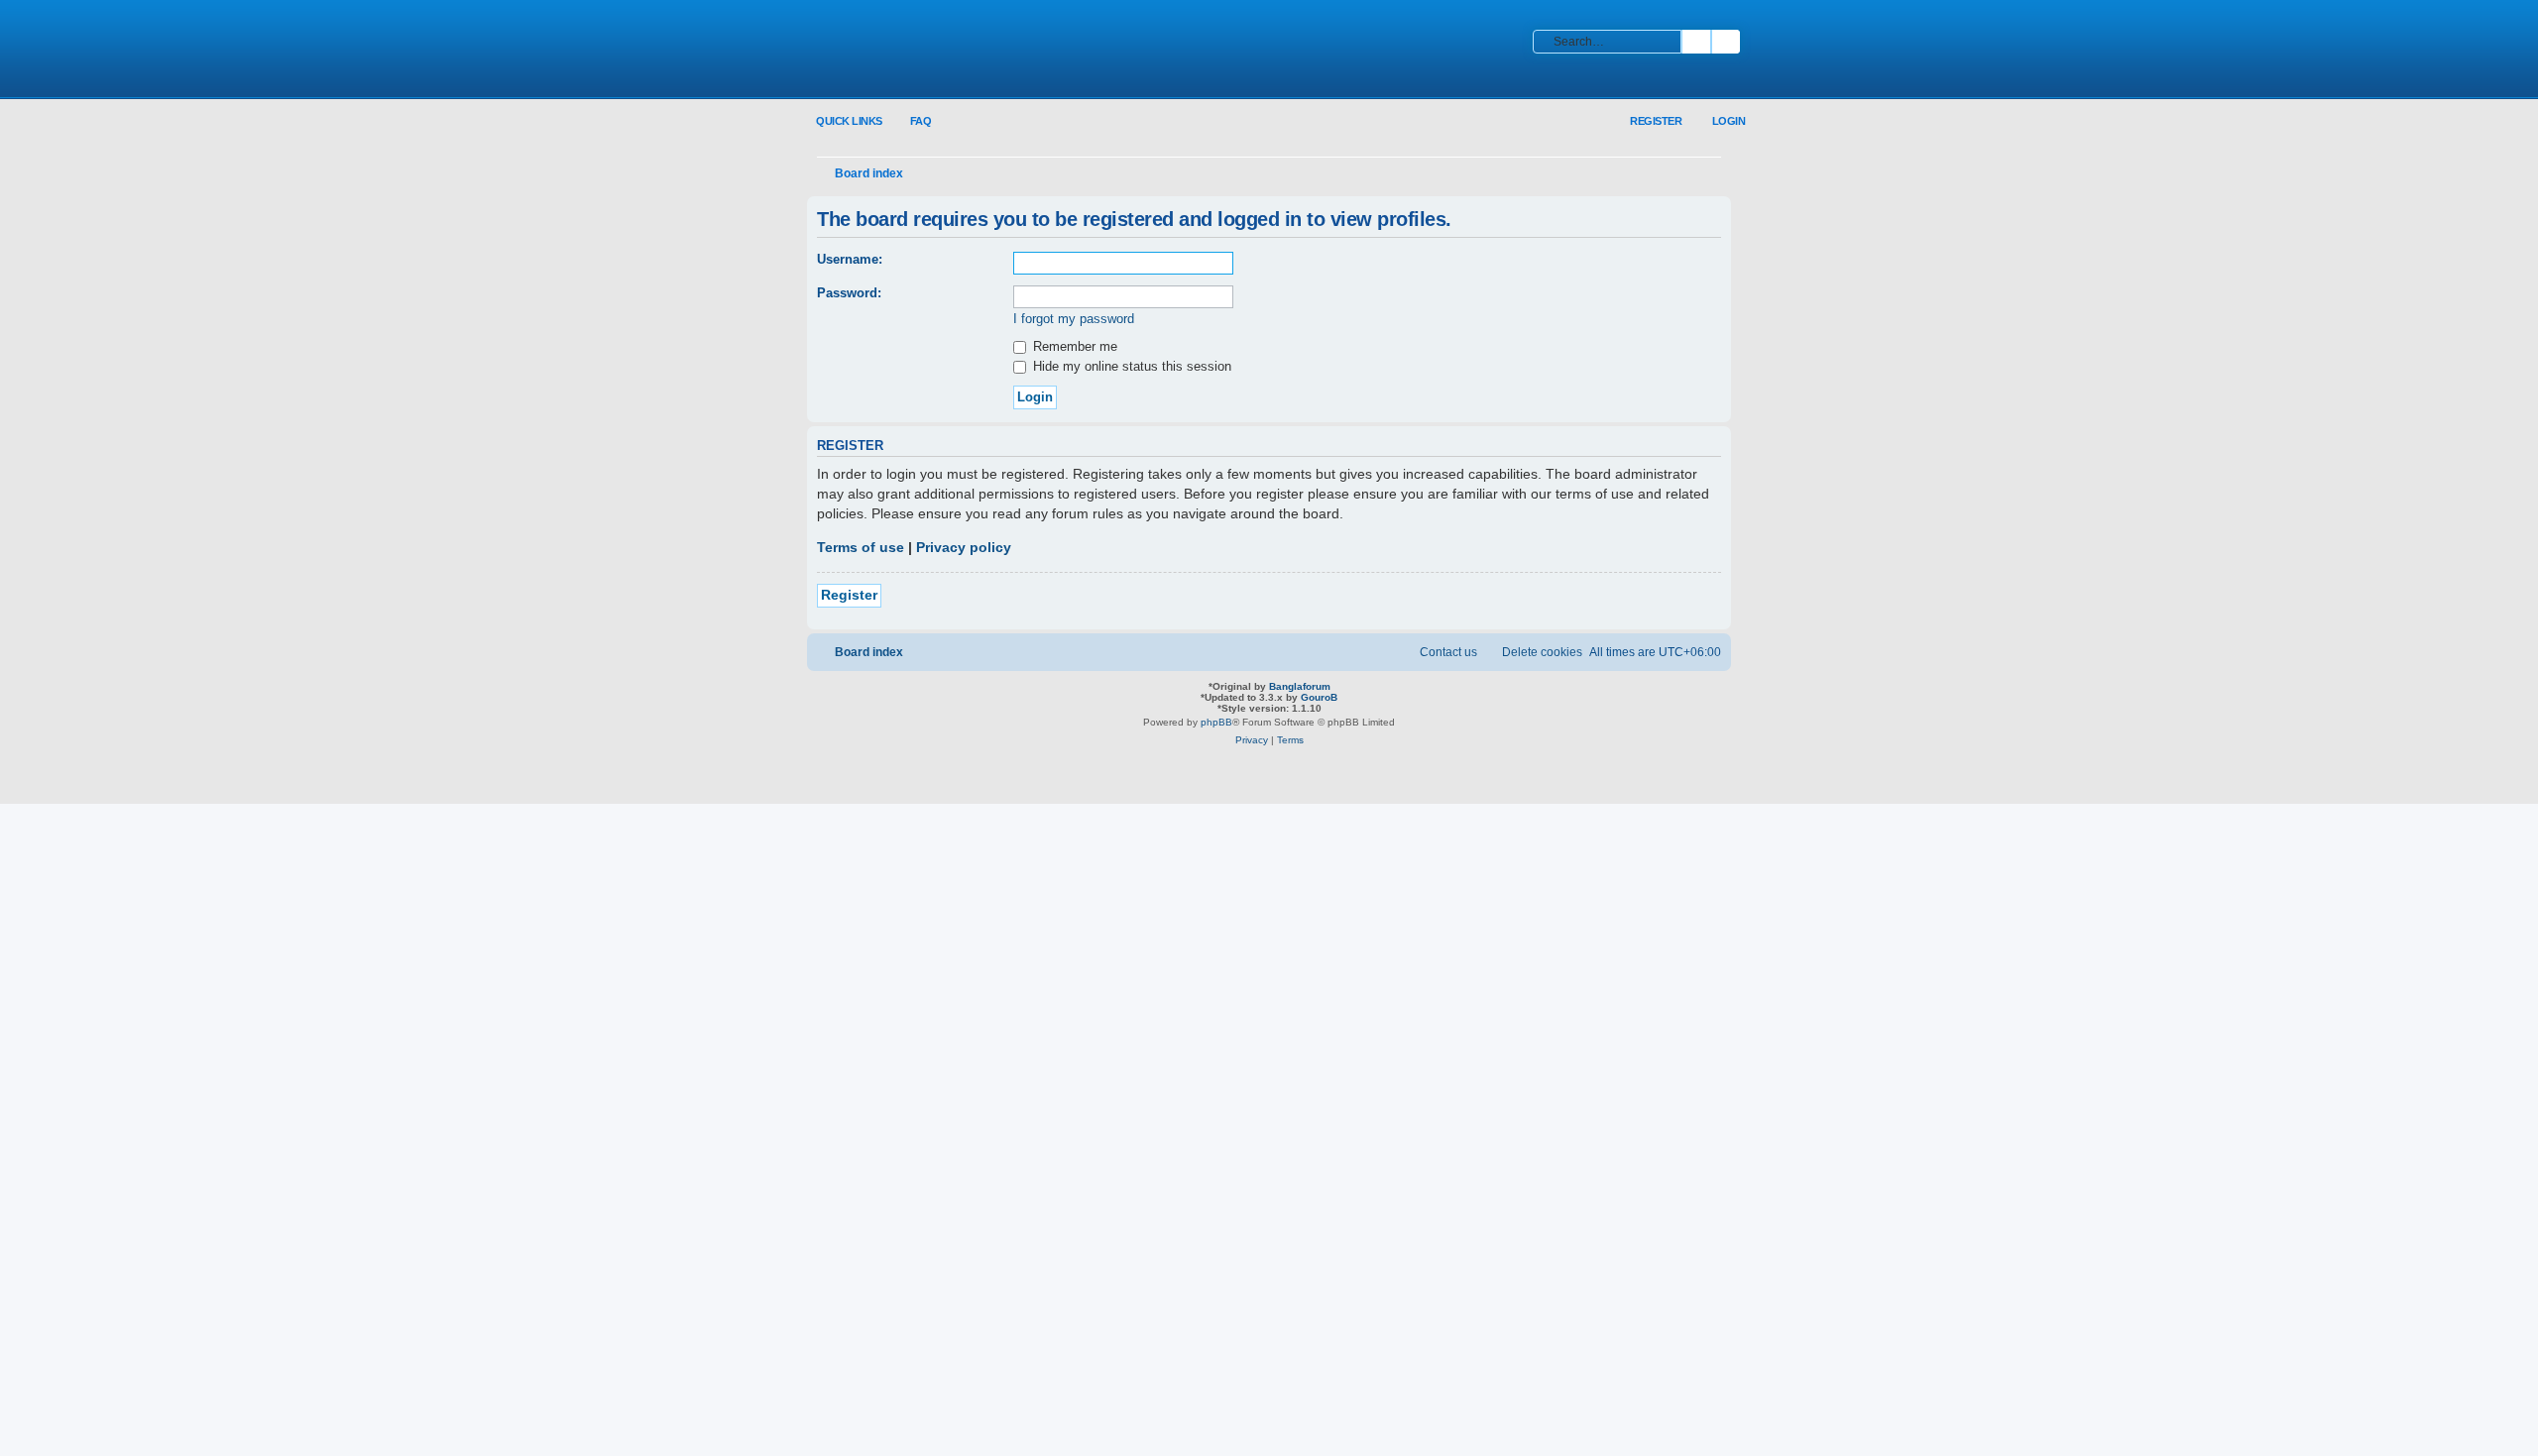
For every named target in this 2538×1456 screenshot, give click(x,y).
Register (849, 595)
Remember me (1073, 346)
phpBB (1216, 722)
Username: (850, 259)
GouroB (1319, 697)
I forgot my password (1074, 319)
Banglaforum (1300, 686)
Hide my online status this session (1130, 366)
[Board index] (937, 51)
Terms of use (861, 547)
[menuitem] (910, 121)
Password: (849, 293)
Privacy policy (964, 547)
